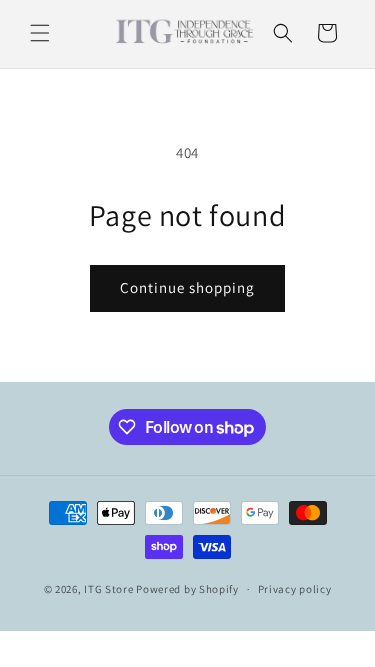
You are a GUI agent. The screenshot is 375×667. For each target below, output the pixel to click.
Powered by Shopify (187, 589)
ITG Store (108, 589)
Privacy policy (295, 589)
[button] (40, 33)
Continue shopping (187, 287)
